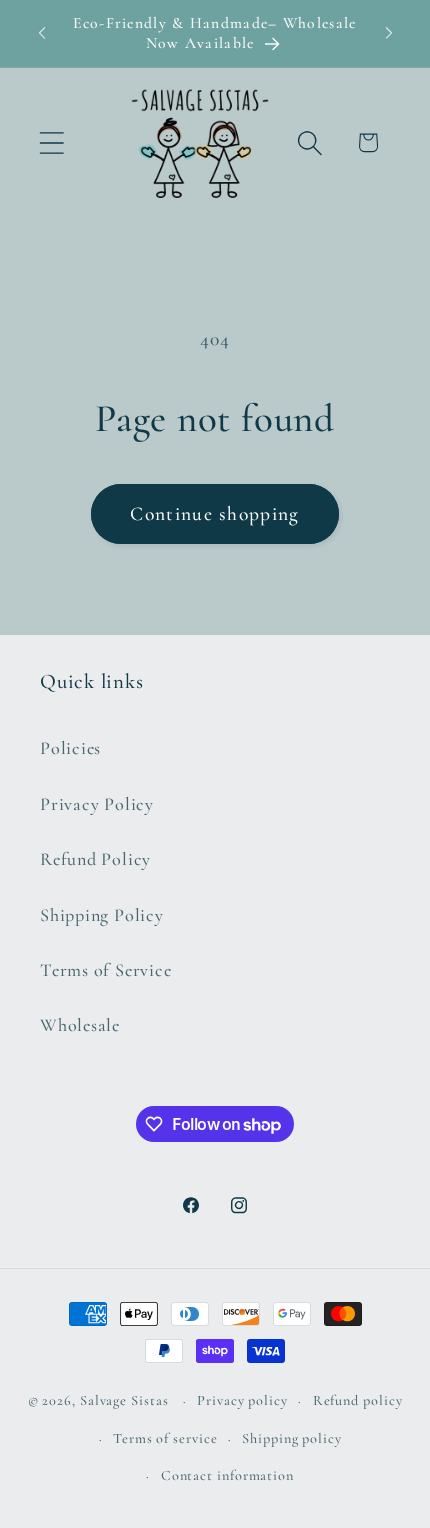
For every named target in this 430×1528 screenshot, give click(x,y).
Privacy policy (242, 1400)
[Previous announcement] (42, 33)
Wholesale (80, 1025)
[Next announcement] (389, 33)
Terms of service (165, 1438)
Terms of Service (105, 970)
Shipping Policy (102, 915)
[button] (51, 142)
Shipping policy (292, 1438)
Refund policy (358, 1400)
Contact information (227, 1475)
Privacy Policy (97, 804)
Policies (70, 748)
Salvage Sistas (124, 1400)
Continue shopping (214, 514)
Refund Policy (95, 859)
